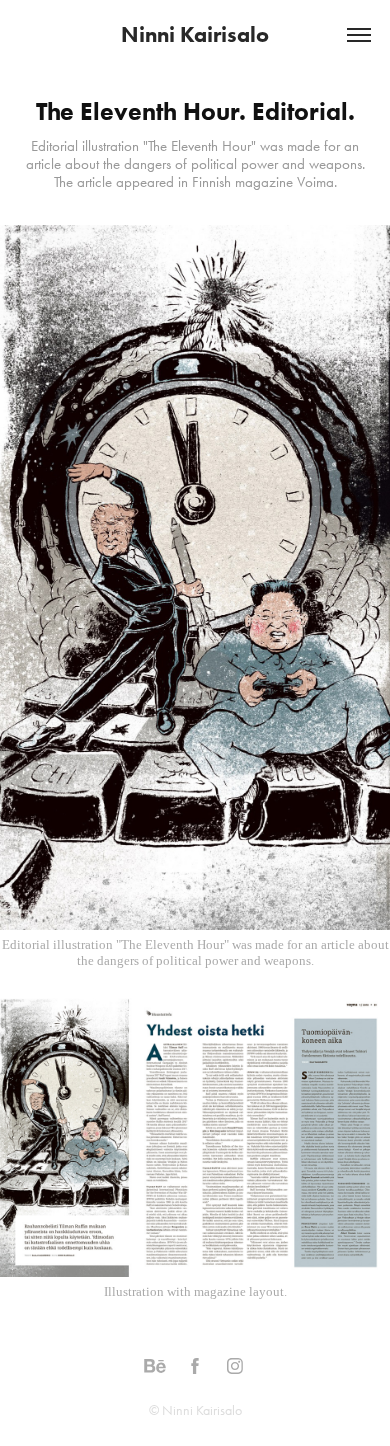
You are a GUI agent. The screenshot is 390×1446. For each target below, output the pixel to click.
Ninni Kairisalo (195, 34)
